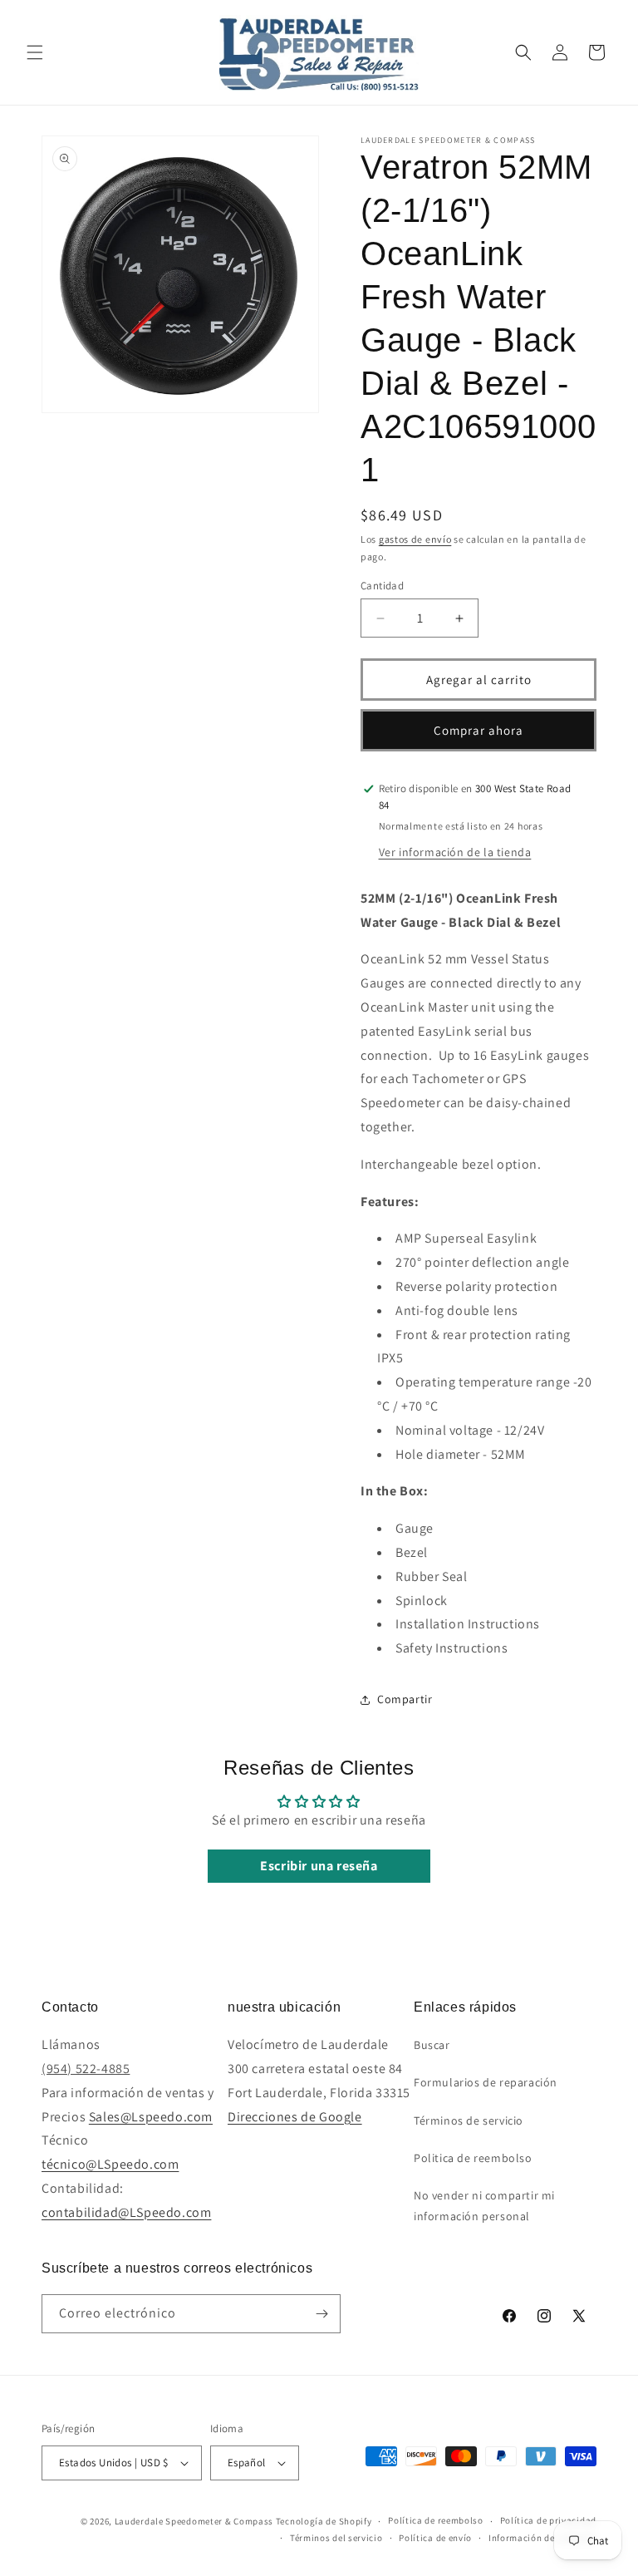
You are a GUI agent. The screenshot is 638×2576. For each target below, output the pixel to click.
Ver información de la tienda (455, 852)
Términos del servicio (336, 2538)
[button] (35, 52)
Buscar (432, 2045)
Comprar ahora (478, 730)
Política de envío (435, 2538)
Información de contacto (542, 2538)
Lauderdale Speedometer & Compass (194, 2521)
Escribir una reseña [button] (319, 1866)
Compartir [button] (405, 1699)
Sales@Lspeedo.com (151, 2117)
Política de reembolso (436, 2520)
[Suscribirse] (321, 2314)
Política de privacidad (548, 2520)
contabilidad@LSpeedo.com (126, 2212)
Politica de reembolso (473, 2158)
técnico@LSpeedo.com (110, 2164)
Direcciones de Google (295, 2117)
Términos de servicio (469, 2120)
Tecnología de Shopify (324, 2521)
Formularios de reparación (486, 2082)
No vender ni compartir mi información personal (484, 2206)
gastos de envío (415, 539)
